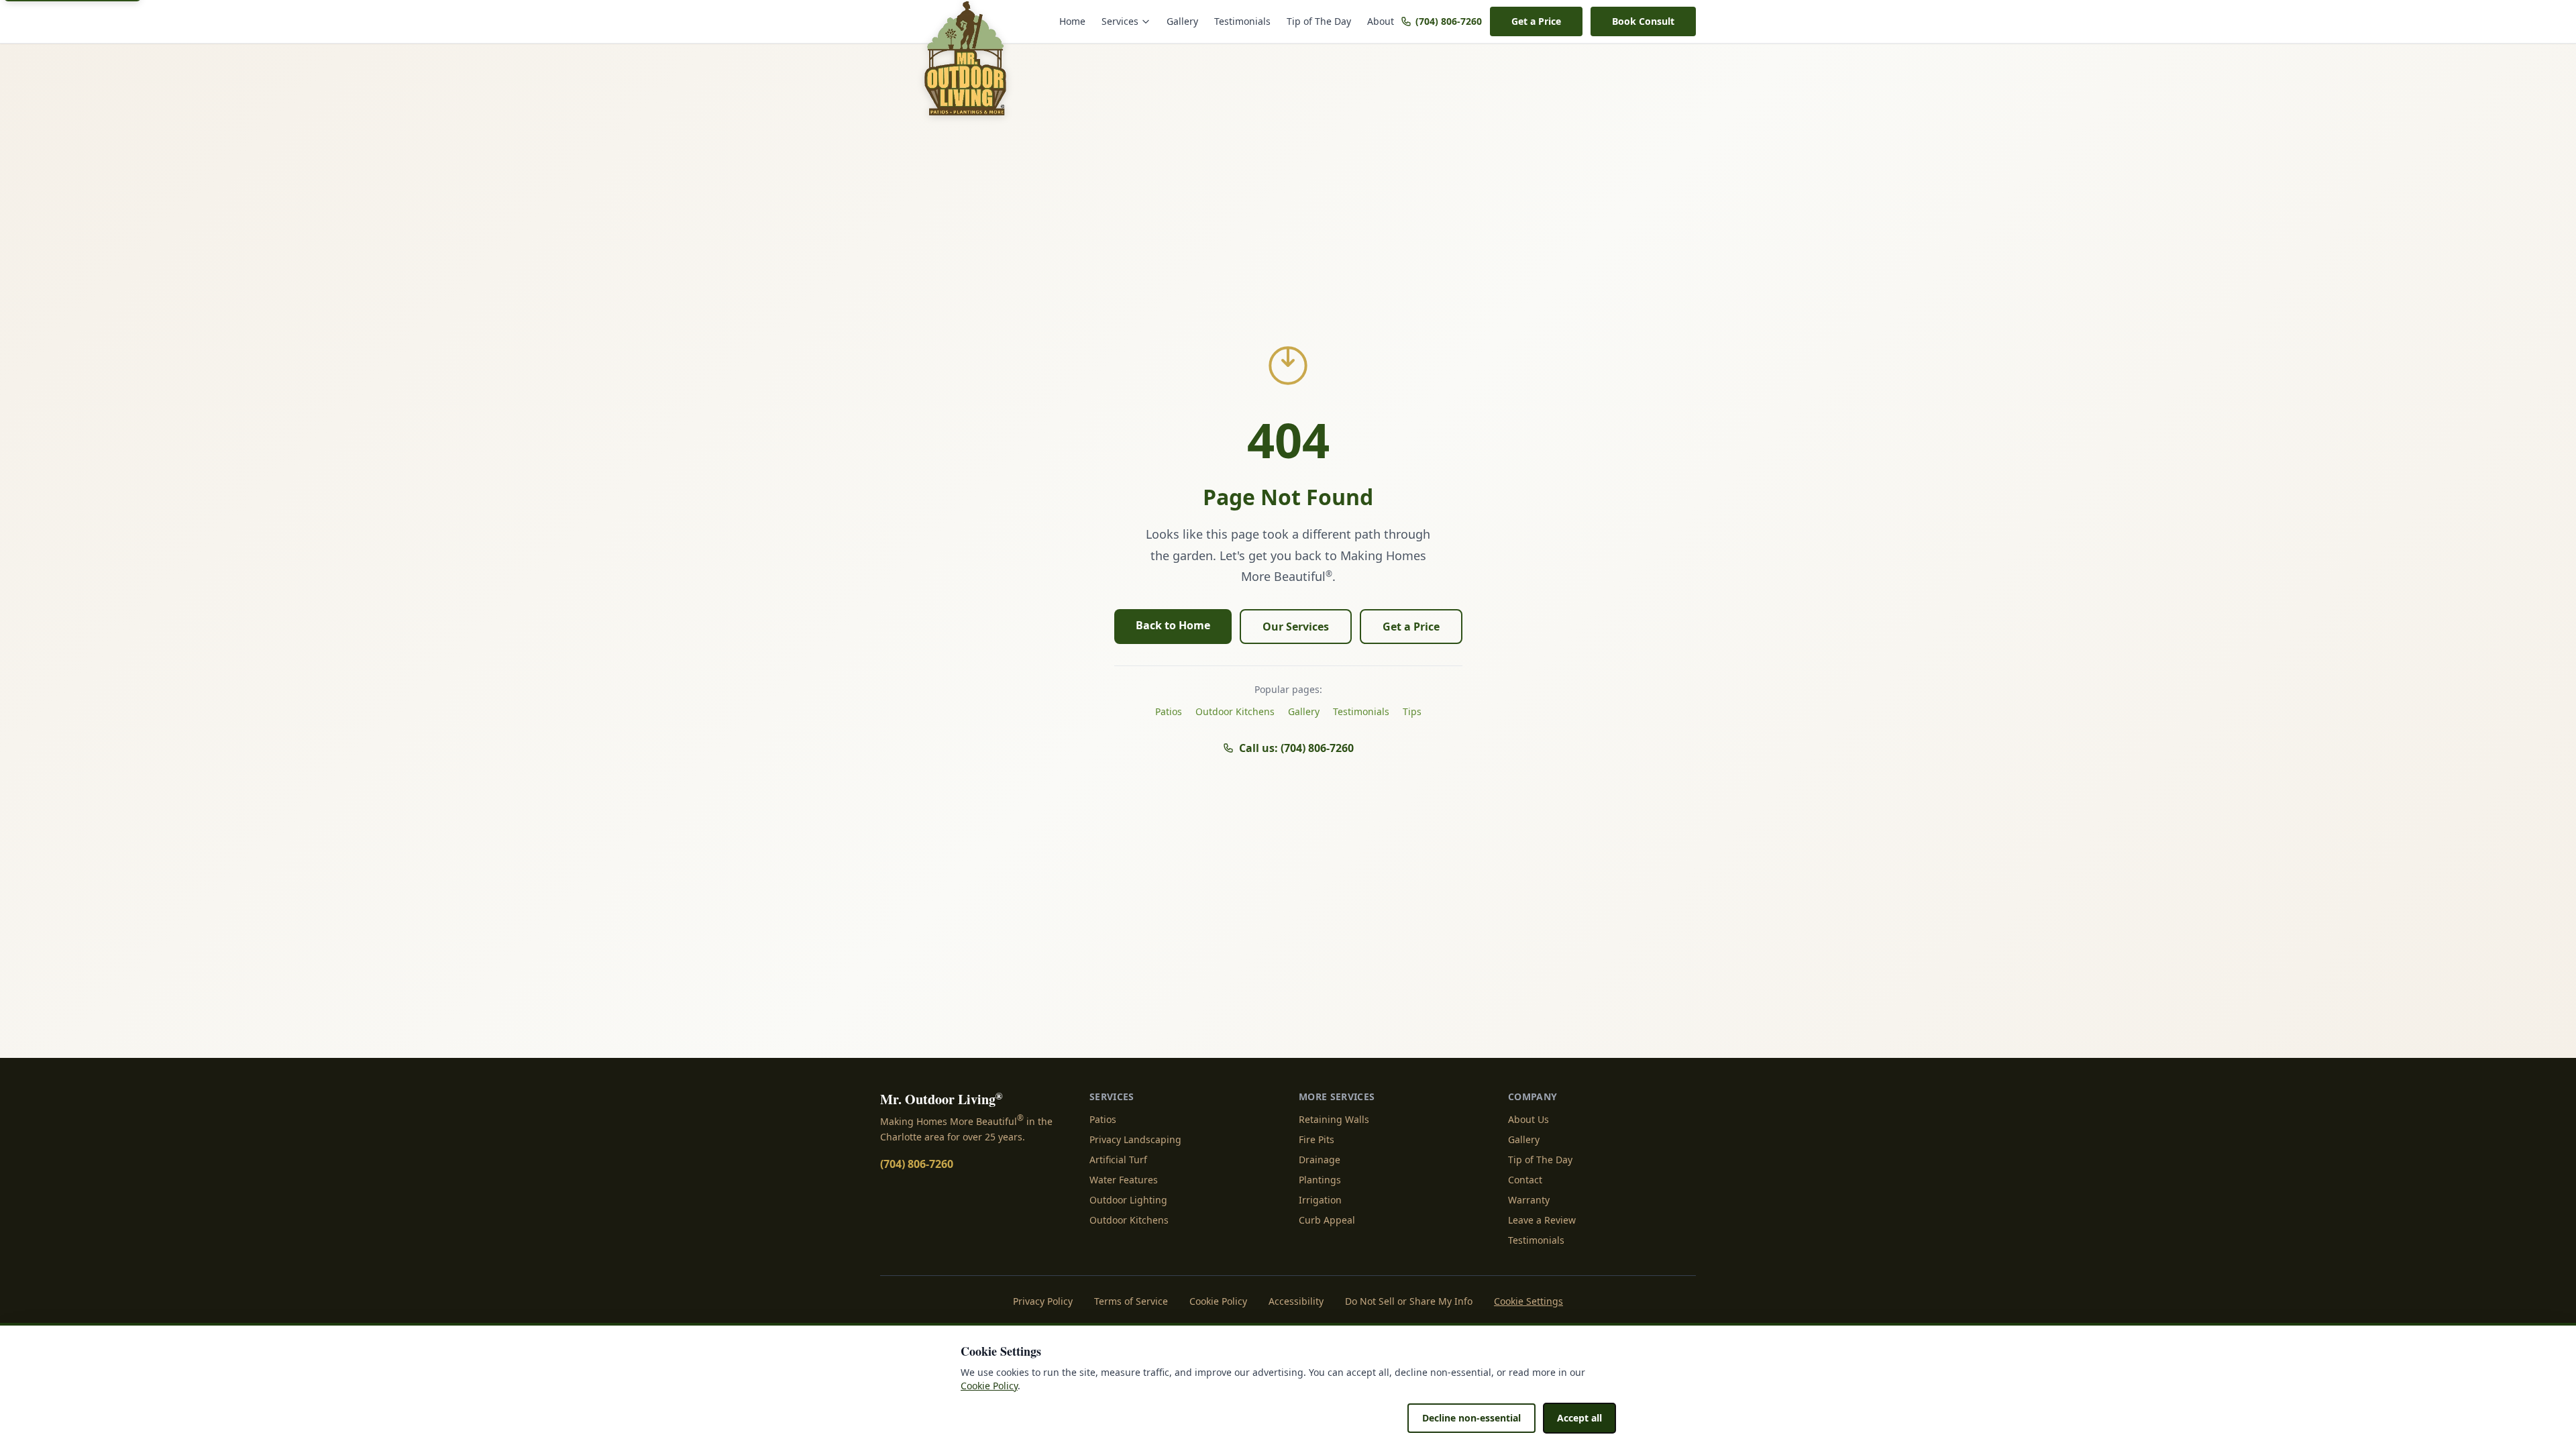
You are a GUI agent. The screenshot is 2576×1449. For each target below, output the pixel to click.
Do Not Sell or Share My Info (1409, 1301)
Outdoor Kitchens (1235, 711)
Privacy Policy (1043, 1301)
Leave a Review (1542, 1220)
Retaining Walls (1334, 1119)
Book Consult (1643, 21)
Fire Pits (1317, 1139)
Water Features (1124, 1180)
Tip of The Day (1319, 21)
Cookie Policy (1218, 1301)
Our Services (1296, 627)
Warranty (1529, 1200)
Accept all (1579, 1418)
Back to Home (1173, 625)
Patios (1169, 711)
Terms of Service (1131, 1301)
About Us (1528, 1119)
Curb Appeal (1327, 1220)
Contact (1525, 1180)
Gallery (1182, 21)
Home (1072, 21)
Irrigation (1320, 1200)
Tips (1412, 711)
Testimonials (1242, 21)
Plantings (1320, 1180)
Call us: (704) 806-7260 (1296, 748)
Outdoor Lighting (1128, 1200)
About (1381, 21)
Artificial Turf (1118, 1160)
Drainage (1320, 1160)
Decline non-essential (1471, 1418)
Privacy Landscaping (1135, 1139)
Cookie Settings (1528, 1301)
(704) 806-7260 (1449, 21)
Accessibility (1296, 1301)
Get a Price (1536, 21)
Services (1120, 21)
